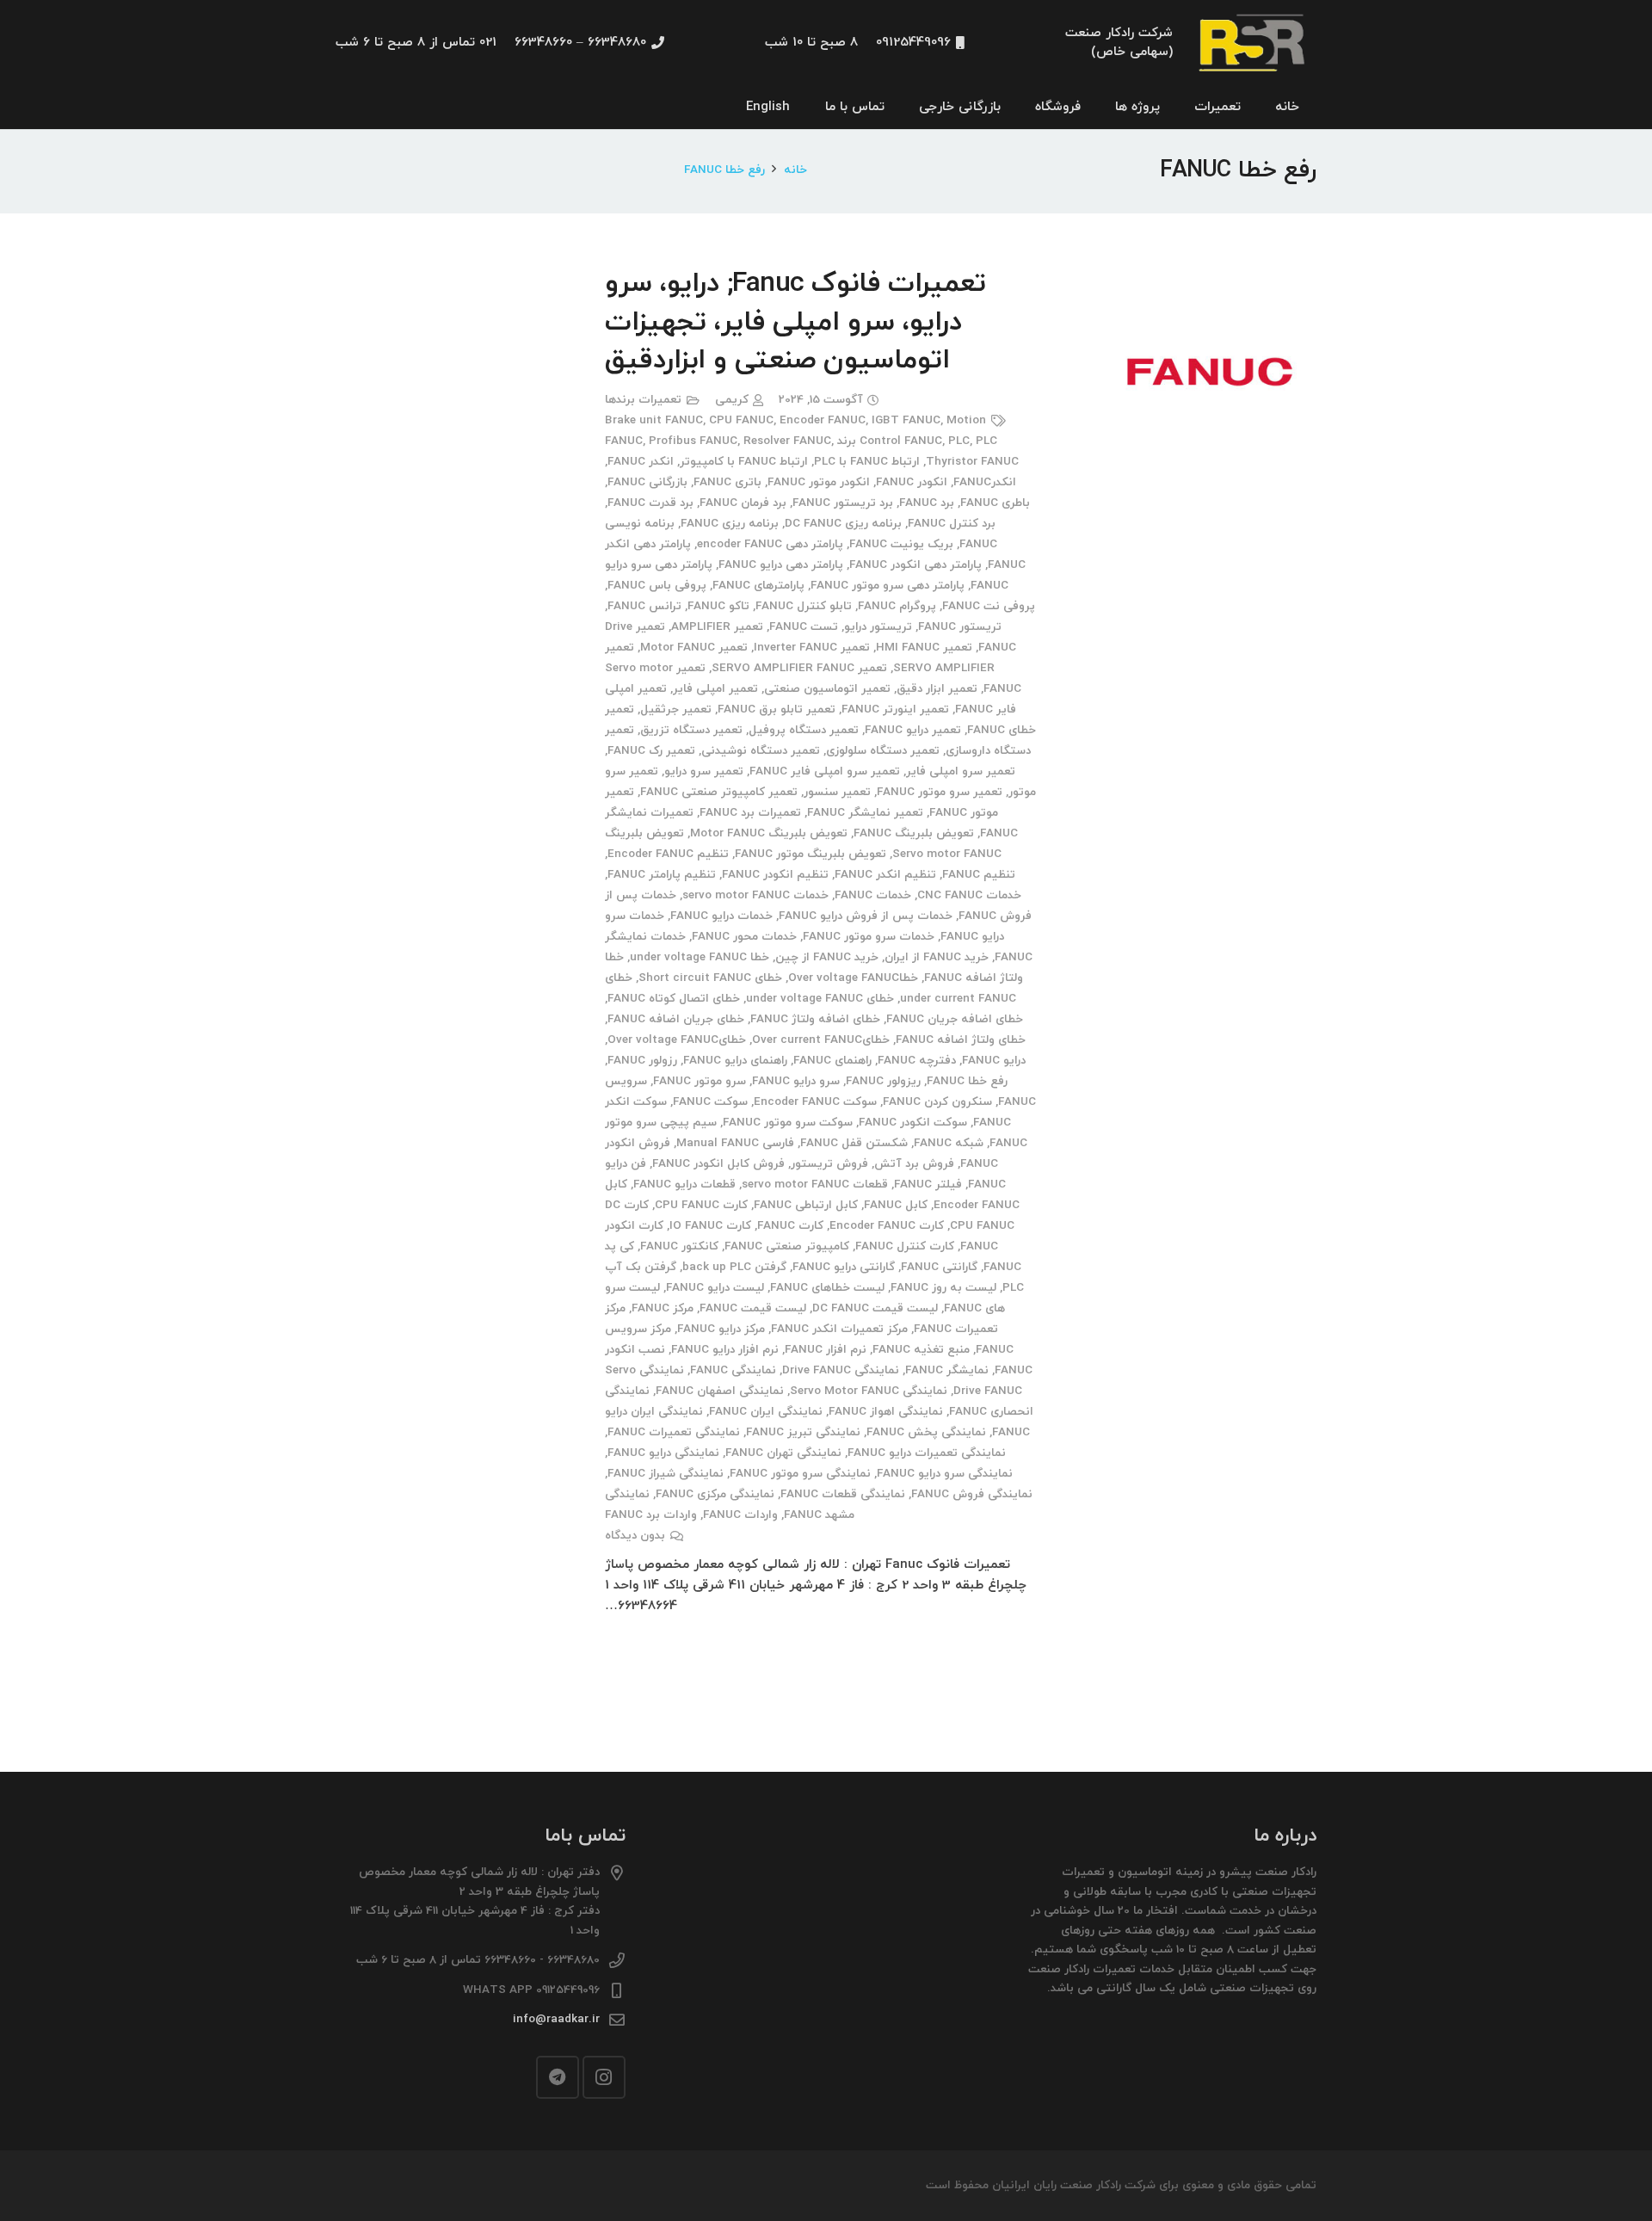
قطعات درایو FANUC (684, 1185)
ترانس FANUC (644, 606)
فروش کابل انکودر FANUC (718, 1164)
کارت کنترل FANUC (905, 1246)
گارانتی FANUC (939, 1267)
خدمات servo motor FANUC (755, 895)
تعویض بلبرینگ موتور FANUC (811, 854)
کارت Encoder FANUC (887, 1226)
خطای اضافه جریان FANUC (955, 1019)
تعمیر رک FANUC (651, 751)
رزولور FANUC (642, 1061)
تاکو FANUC (718, 606)
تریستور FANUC (960, 627)
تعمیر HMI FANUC (924, 648)
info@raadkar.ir (556, 2019)
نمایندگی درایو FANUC (663, 1453)
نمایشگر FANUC (947, 1370)
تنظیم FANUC (979, 875)
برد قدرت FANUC (650, 503)
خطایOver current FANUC (821, 1040)
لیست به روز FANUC (943, 1288)
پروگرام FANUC (897, 606)
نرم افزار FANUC (826, 1350)
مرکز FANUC (663, 1308)
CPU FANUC (741, 420)
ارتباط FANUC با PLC (867, 462)
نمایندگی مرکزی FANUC (715, 1494)
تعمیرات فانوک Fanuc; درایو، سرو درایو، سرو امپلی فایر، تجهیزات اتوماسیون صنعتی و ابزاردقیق (795, 323)
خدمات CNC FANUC (969, 895)
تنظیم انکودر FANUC (775, 875)
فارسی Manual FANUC (735, 1143)
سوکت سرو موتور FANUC (788, 1123)
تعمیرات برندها (643, 400)
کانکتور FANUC (679, 1246)
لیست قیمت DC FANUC (875, 1308)
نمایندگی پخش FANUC (926, 1432)
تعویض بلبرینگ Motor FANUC (769, 833)
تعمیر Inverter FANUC (812, 648)
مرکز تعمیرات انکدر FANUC (839, 1329)
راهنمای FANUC (832, 1061)
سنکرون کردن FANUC (937, 1102)
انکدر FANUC (641, 462)
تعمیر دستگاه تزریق (691, 730)
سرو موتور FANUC (700, 1081)
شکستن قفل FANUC (854, 1143)
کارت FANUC (790, 1226)
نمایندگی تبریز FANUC (803, 1432)
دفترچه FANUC (917, 1061)
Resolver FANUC (787, 441)
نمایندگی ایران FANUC (766, 1412)
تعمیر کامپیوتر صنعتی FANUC (719, 792)
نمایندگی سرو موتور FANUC (800, 1474)
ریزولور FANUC (883, 1081)
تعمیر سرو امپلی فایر (961, 771)
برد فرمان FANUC (743, 503)
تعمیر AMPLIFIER (717, 627)
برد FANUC (927, 503)
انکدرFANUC (985, 482)
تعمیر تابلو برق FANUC (777, 709)
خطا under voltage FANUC (700, 957)
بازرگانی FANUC (647, 482)
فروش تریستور (829, 1164)
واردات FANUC (740, 1515)
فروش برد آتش (914, 1164)
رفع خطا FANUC (967, 1081)
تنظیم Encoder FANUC (668, 854)
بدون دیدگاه (635, 1536)
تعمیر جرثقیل (676, 709)
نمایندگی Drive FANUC (841, 1370)
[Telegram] (558, 2077)
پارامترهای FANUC (758, 586)
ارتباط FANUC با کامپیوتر (744, 462)
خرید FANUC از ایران (937, 957)
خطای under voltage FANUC (820, 999)
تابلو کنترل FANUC (804, 606)
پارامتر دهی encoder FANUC (770, 544)
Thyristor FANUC (972, 462)
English (768, 107)
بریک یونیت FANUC (901, 544)
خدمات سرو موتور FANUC (869, 937)
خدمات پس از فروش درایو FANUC (866, 916)
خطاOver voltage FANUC (853, 978)
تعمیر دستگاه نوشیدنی (761, 751)
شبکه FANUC (949, 1143)
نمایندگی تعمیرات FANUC (674, 1432)
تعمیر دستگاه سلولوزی (883, 751)
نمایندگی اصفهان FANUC (720, 1391)
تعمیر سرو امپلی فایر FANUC (825, 771)
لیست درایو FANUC (715, 1288)
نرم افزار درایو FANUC (725, 1350)
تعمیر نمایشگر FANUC (865, 813)
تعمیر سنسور (837, 792)
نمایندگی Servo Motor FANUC (869, 1391)
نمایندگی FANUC (733, 1370)
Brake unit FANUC (654, 420)
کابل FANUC (896, 1205)
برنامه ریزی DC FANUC (843, 524)
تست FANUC (804, 627)
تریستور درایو (878, 627)
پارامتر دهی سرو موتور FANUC (888, 586)
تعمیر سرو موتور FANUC (940, 792)
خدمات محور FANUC (744, 937)
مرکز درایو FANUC (721, 1329)
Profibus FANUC (693, 441)
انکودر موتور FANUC (819, 482)
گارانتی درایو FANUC (844, 1267)
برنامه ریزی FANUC (730, 524)
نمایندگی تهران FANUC (783, 1453)
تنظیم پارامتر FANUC (662, 875)
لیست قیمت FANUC (753, 1308)
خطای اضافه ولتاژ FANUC (815, 1019)
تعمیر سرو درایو (704, 771)
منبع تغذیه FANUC (921, 1350)
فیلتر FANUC (928, 1185)
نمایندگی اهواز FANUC (886, 1412)
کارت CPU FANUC (701, 1205)
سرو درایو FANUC (796, 1081)
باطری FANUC (995, 503)
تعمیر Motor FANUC (694, 648)
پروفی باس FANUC (657, 586)
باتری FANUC (727, 482)
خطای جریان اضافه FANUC (676, 1019)
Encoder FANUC (823, 420)
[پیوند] (1254, 43)
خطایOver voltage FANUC (677, 1040)
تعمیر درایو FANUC (913, 730)
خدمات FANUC (873, 895)
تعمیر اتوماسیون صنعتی (827, 689)
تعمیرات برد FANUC (750, 813)
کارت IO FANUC (710, 1226)
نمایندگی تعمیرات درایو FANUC (927, 1453)
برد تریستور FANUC (843, 503)
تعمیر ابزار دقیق (937, 689)
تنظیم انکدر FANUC (885, 875)
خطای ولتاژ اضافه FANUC (961, 1040)
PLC (959, 441)
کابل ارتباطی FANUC (806, 1205)
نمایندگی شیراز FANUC (666, 1474)
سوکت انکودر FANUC (913, 1123)
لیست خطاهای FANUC (827, 1288)
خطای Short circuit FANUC (710, 978)
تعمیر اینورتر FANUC (895, 709)
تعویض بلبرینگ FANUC (914, 833)
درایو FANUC (994, 1061)
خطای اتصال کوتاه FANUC (674, 999)
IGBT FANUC (906, 420)
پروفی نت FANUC (989, 606)
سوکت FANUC (710, 1102)
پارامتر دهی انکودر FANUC (915, 565)
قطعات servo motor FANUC (815, 1185)
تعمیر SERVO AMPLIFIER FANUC (799, 668)
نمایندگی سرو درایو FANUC (945, 1474)
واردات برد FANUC (651, 1515)
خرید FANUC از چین (827, 957)
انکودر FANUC (912, 482)
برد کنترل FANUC (952, 524)
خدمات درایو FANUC (721, 916)
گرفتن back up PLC (734, 1267)
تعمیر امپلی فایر (715, 689)
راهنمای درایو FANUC (735, 1061)
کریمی (732, 400)
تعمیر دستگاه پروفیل (804, 730)
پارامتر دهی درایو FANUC (781, 565)
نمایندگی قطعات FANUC (843, 1494)
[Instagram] (604, 2077)
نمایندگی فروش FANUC (972, 1494)
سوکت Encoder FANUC (815, 1102)
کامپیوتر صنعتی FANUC (787, 1246)
